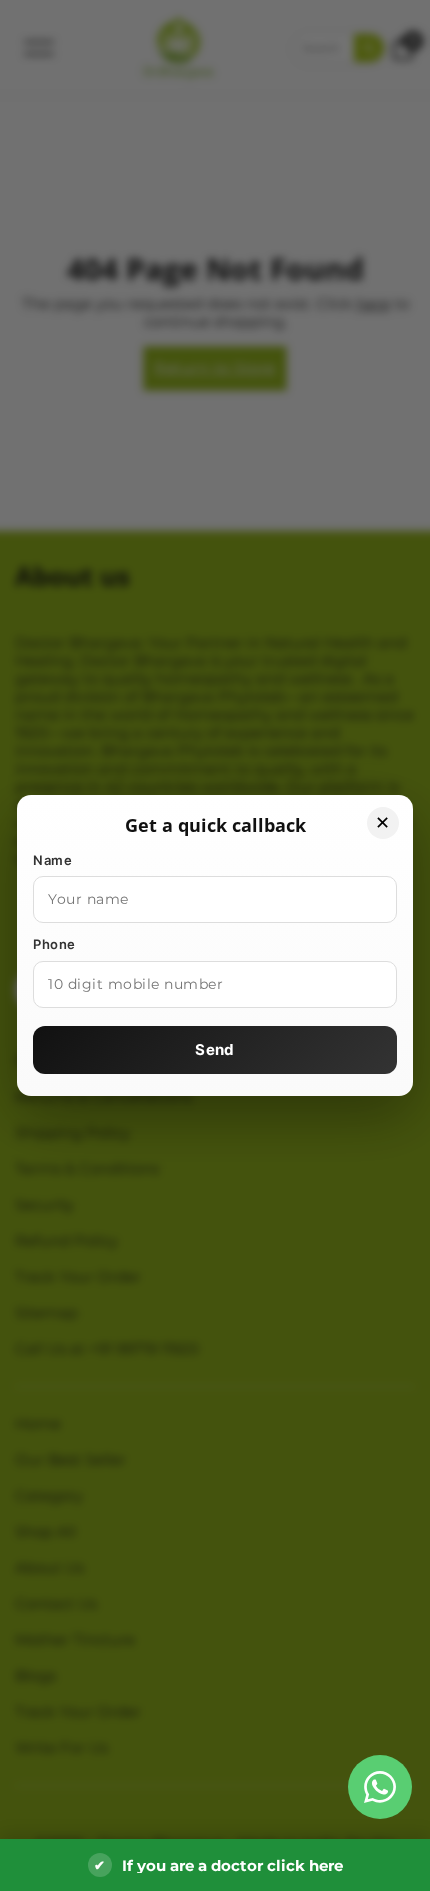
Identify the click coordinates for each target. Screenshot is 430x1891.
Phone (54, 944)
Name (52, 860)
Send (214, 1049)
